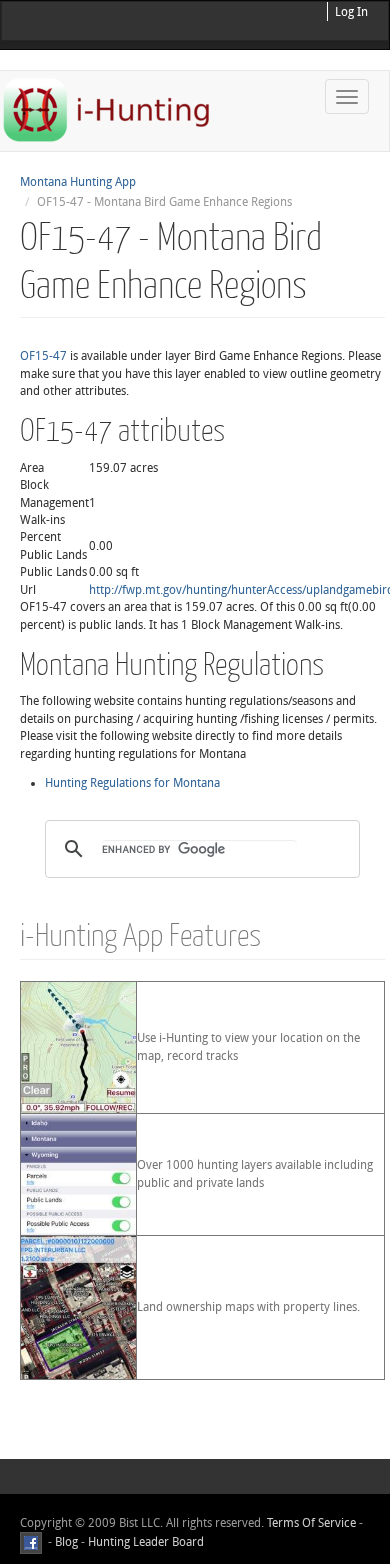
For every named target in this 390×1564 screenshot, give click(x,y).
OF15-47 (43, 356)
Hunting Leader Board (144, 1543)
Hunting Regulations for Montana (132, 783)
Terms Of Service (311, 1523)
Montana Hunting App (78, 182)
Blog (66, 1543)
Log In (351, 12)
